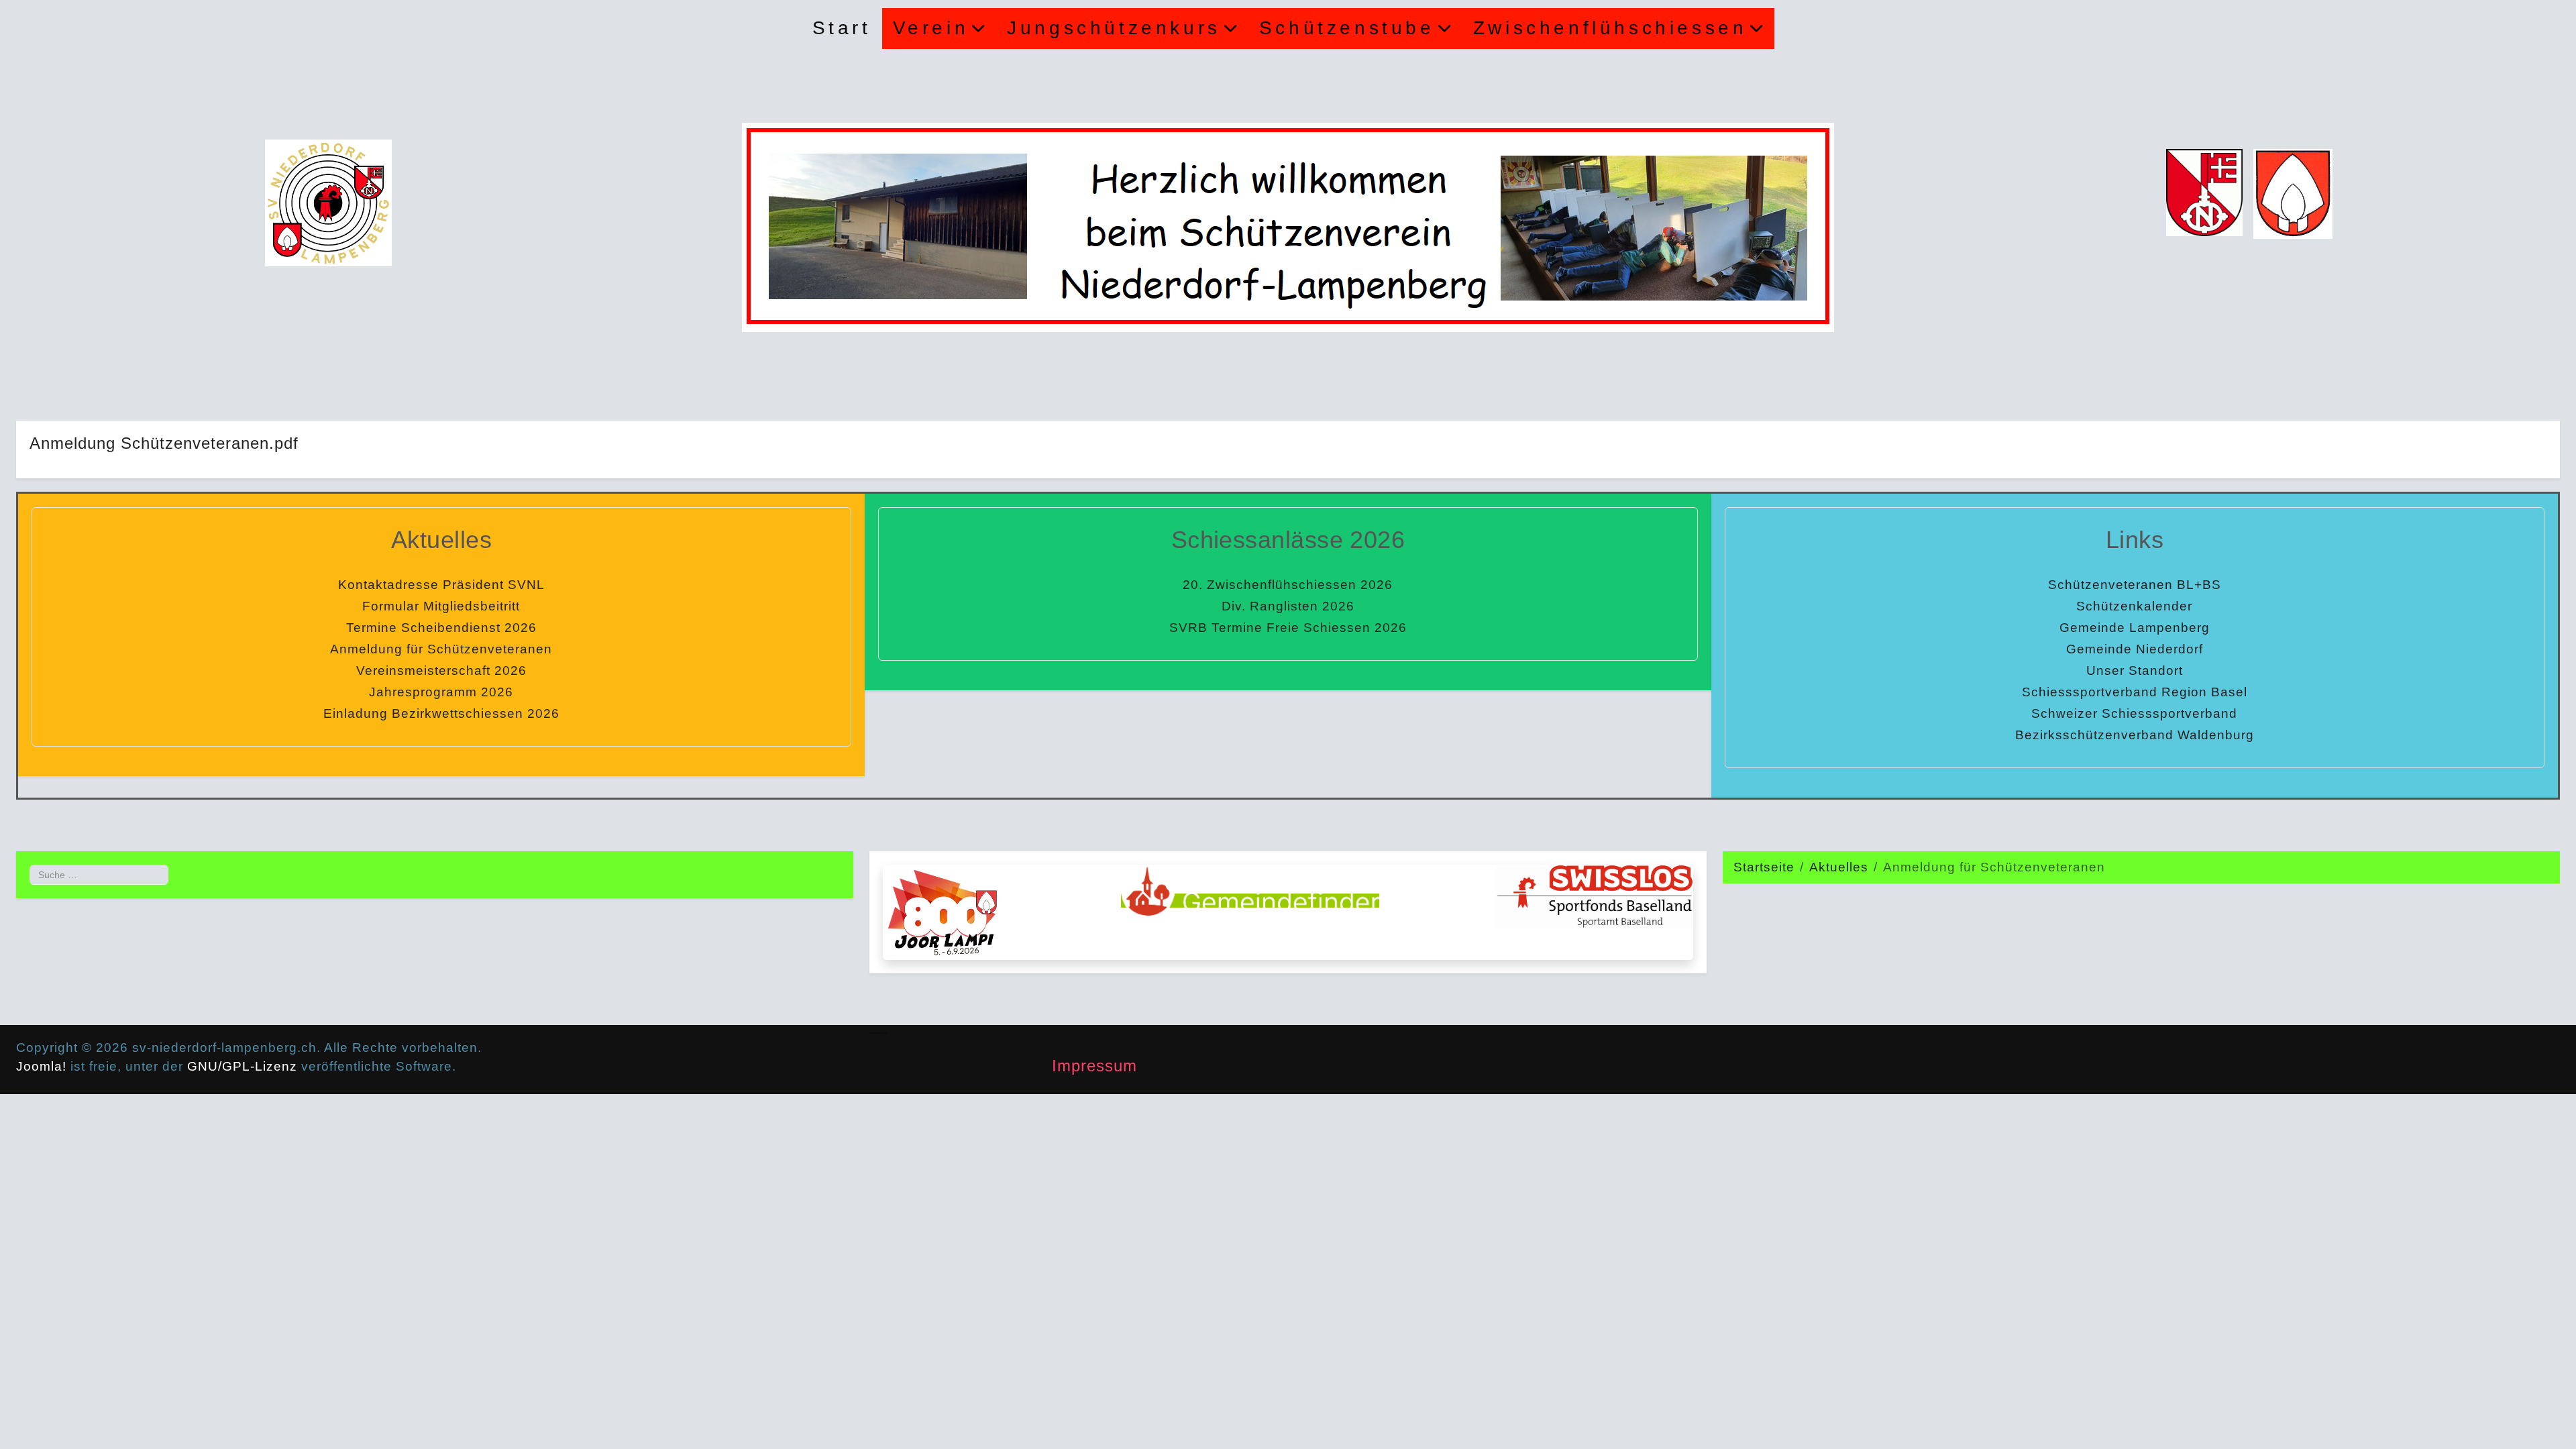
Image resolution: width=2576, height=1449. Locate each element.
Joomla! (41, 1066)
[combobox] (99, 874)
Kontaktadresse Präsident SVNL (441, 585)
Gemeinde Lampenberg (2135, 628)
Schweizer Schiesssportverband (2134, 713)
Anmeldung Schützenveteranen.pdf (164, 443)
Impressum (1094, 1066)
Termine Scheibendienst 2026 (441, 628)
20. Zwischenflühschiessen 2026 (1288, 585)
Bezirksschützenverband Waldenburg (2135, 735)
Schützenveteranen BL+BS (2135, 585)
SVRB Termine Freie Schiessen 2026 (1288, 628)
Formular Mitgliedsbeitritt (441, 606)
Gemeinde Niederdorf (2135, 649)
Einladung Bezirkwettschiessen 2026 (441, 713)
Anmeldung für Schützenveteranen (441, 649)
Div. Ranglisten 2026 (1288, 606)
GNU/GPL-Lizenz (242, 1066)
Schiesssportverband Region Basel (2135, 692)
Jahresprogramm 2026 (441, 692)
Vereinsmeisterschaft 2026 (441, 670)
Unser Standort (2135, 670)
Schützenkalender (2134, 606)
